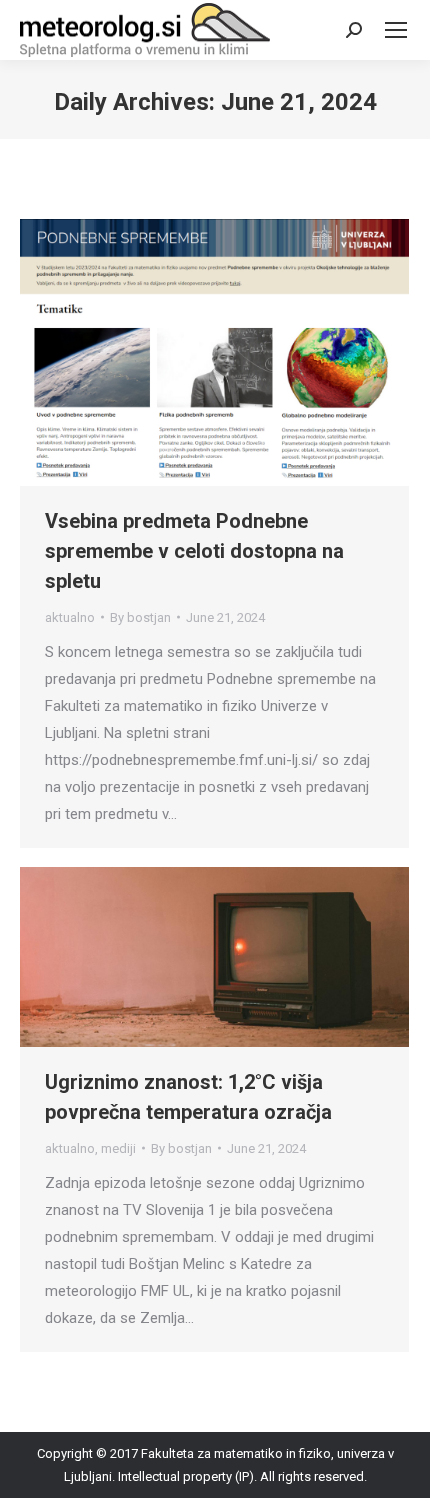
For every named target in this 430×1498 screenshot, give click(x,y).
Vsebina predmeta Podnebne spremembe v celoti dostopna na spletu (194, 551)
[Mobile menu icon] (396, 30)
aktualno (70, 617)
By (140, 617)
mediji (118, 1148)
